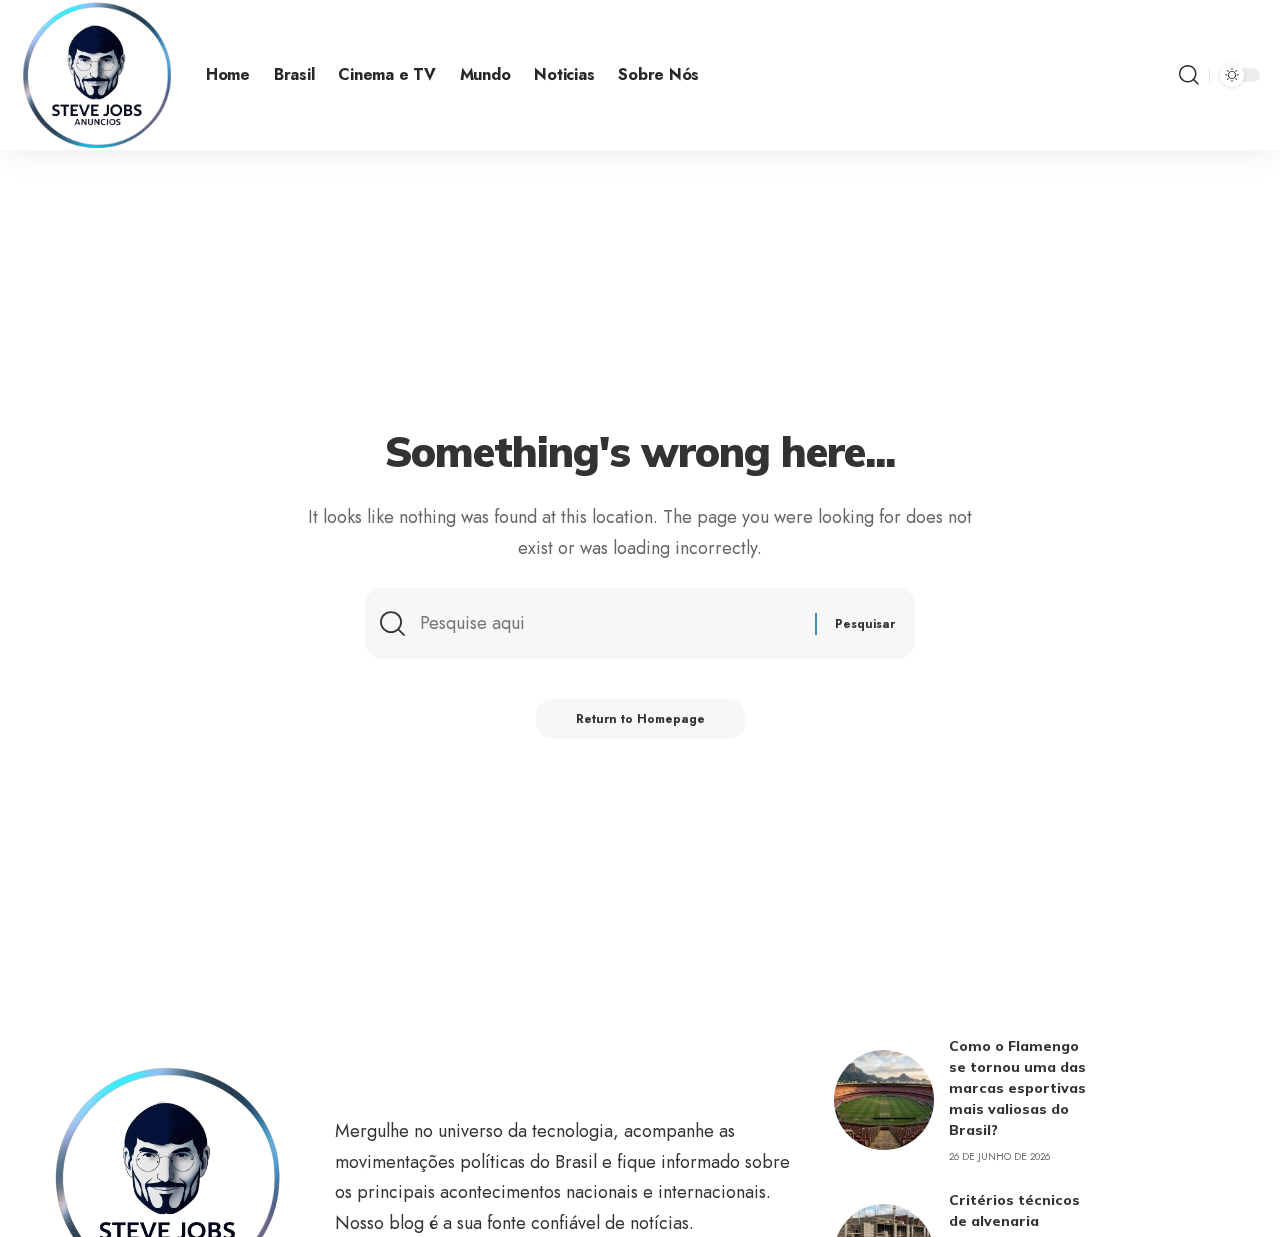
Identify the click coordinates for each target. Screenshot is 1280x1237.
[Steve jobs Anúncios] (97, 75)
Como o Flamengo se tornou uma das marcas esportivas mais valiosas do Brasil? (1017, 1088)
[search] (1189, 75)
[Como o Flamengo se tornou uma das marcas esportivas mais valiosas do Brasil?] (884, 1100)
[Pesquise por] (610, 623)
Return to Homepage (640, 719)
